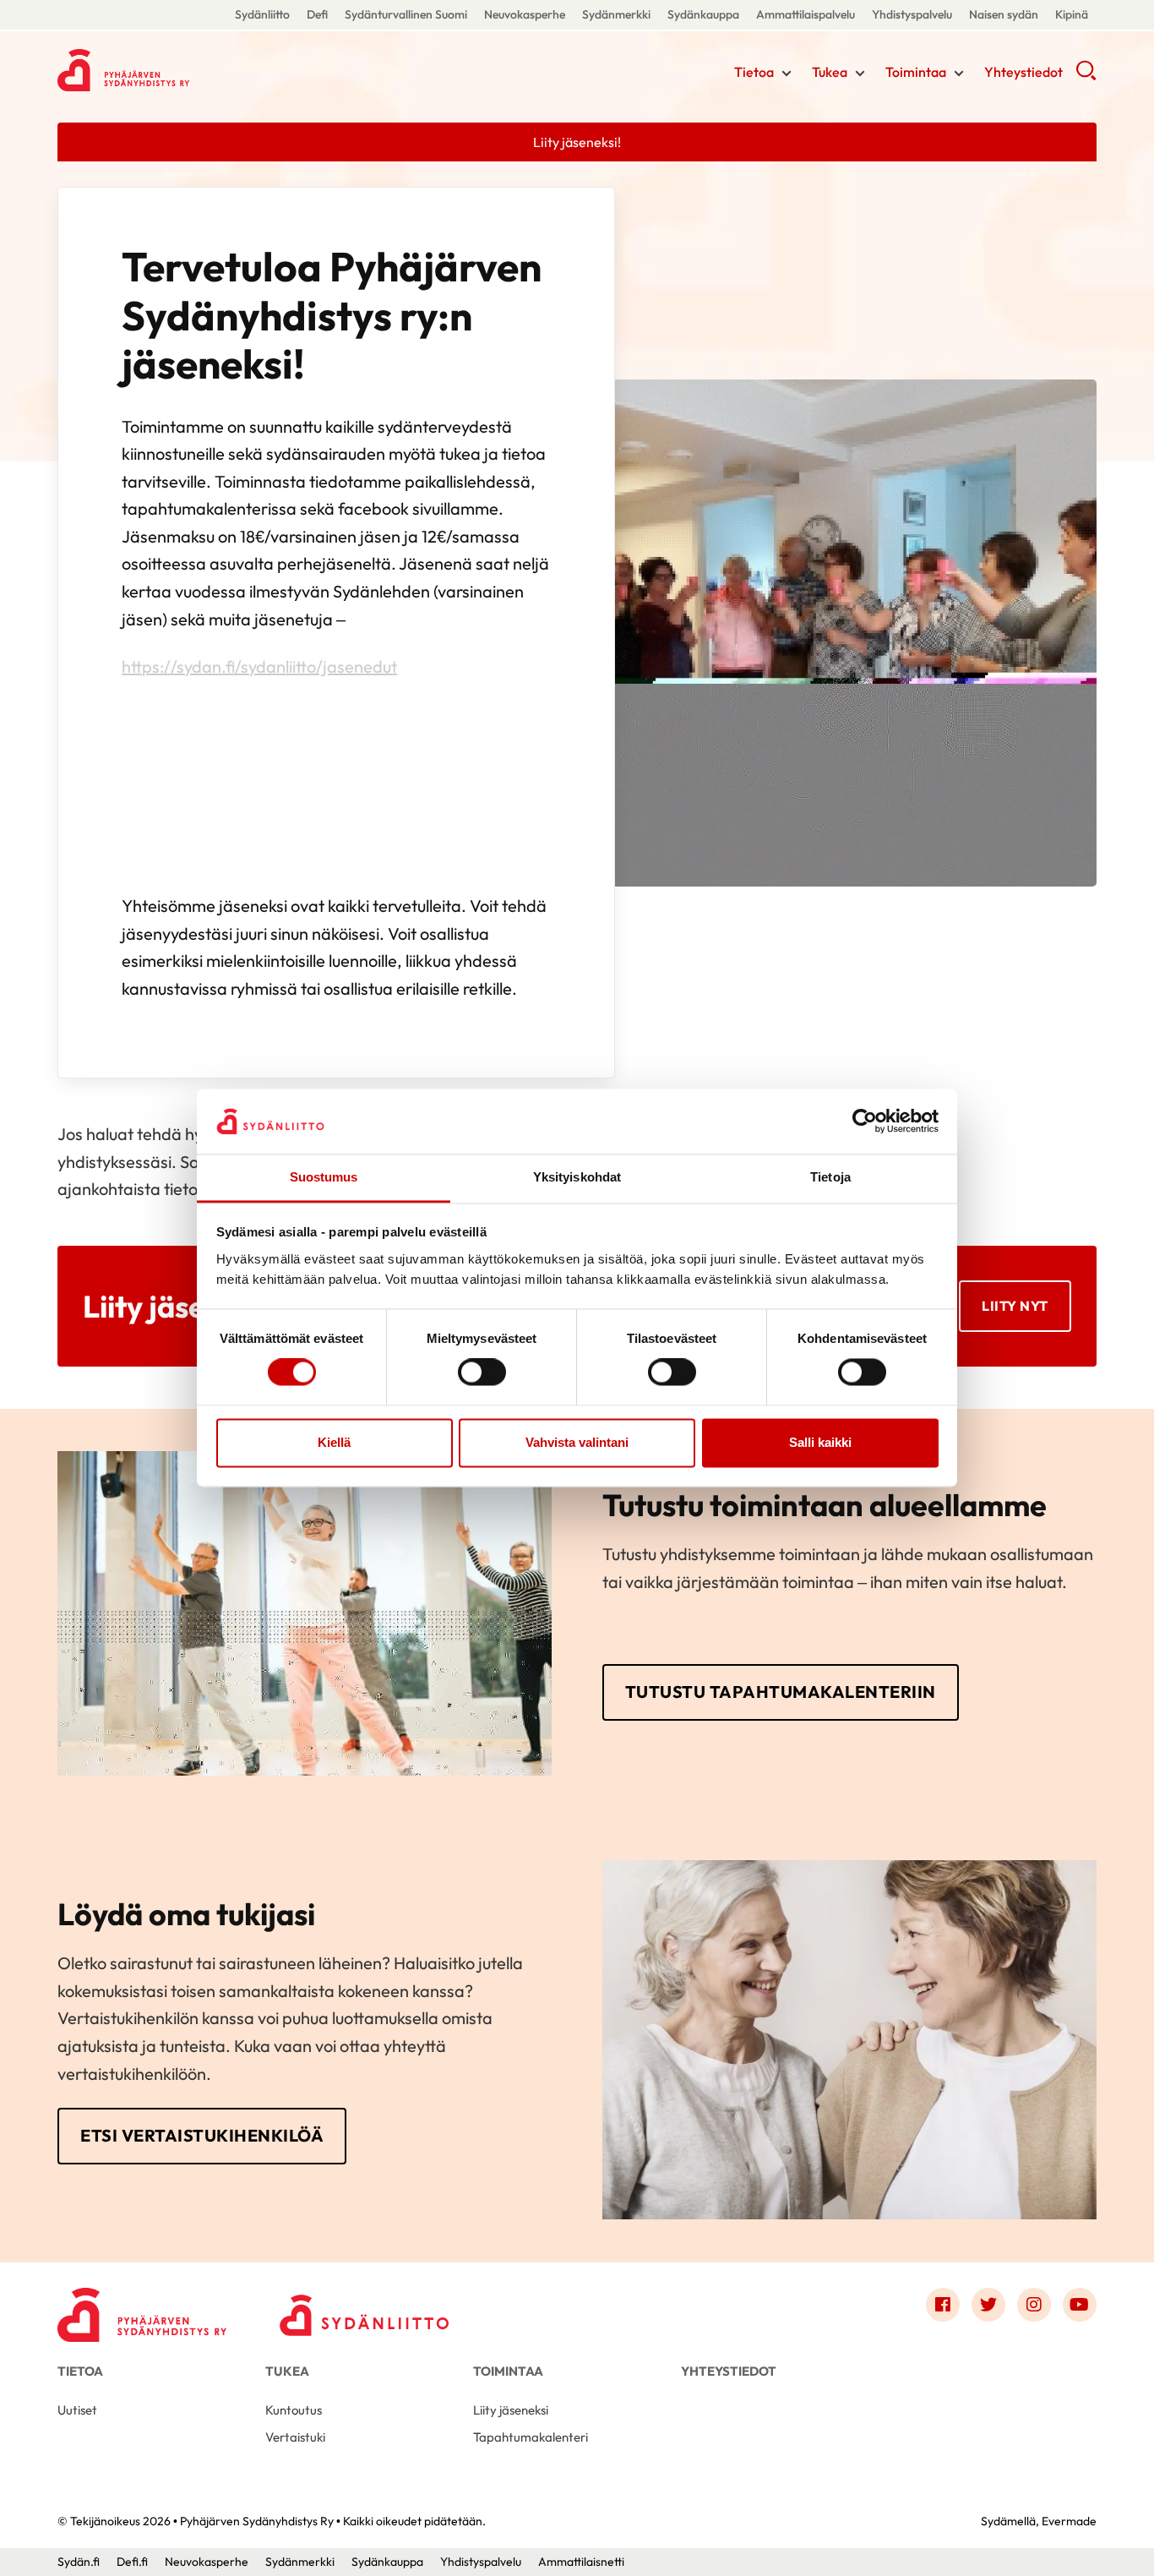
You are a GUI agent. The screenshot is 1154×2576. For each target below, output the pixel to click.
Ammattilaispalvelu (806, 14)
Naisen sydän (1004, 14)
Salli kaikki (820, 1442)
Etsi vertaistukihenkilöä (202, 2135)
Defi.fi (132, 2562)
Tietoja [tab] (830, 1177)
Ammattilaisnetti (581, 2562)
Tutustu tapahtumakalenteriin (781, 1692)
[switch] (482, 1373)
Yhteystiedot (1023, 72)
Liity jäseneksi (511, 2410)
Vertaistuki (295, 2437)
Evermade (1069, 2521)
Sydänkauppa (703, 14)
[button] (1086, 76)
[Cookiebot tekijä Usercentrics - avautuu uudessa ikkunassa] (865, 1122)
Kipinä (1072, 14)
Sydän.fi (79, 2562)
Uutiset (77, 2410)
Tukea (830, 72)
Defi (317, 14)
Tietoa (754, 72)
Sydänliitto (262, 14)
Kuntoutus (294, 2410)
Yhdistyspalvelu (912, 14)
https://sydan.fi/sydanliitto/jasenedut (259, 666)
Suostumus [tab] (324, 1177)
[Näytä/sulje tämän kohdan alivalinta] (787, 74)
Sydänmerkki (616, 14)
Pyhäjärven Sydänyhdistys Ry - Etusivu (193, 70)
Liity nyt (1015, 1306)
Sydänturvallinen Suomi (406, 14)
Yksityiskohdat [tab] (577, 1177)
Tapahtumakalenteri (531, 2437)
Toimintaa (916, 72)
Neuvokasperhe (525, 14)
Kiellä (334, 1442)
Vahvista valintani (577, 1442)
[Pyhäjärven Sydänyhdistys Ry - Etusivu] (142, 2309)
